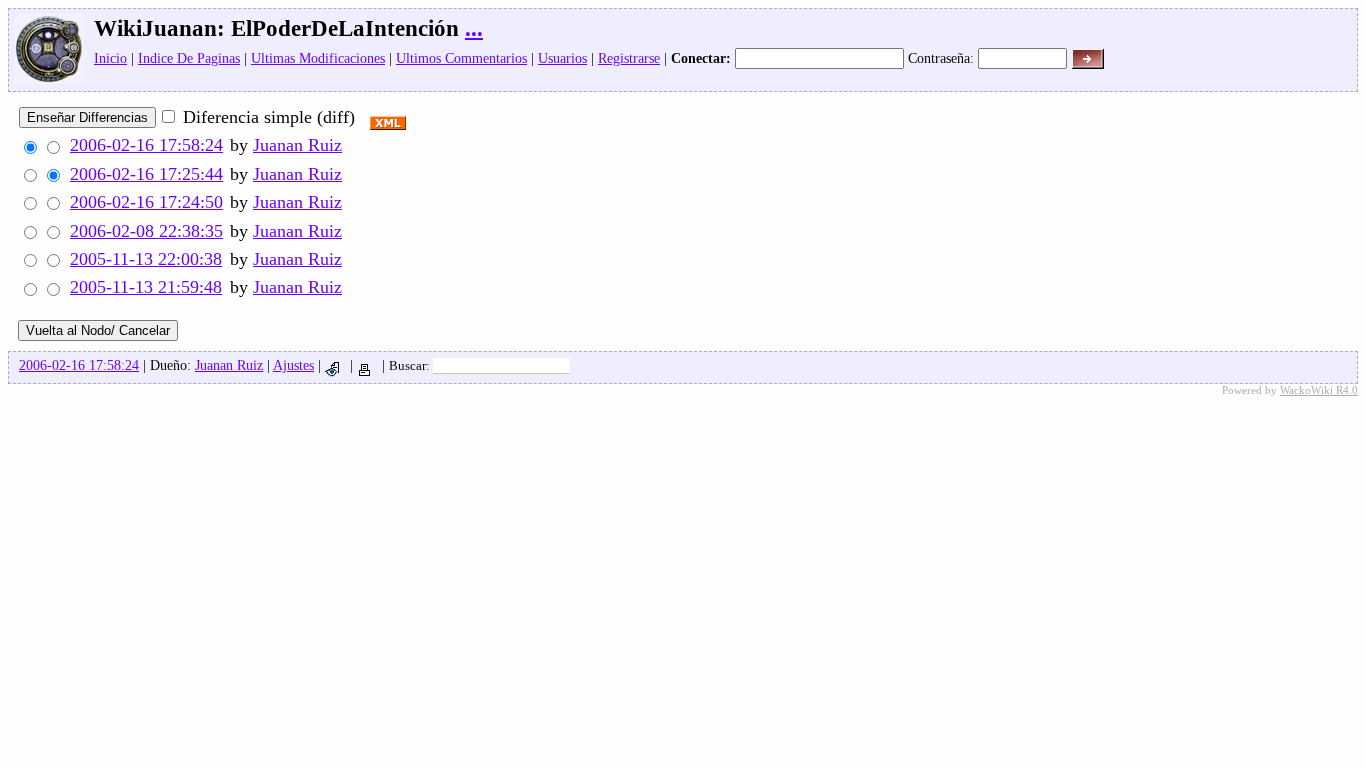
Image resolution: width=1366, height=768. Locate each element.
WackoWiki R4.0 (1319, 390)
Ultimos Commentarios (461, 58)
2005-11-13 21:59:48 (146, 287)
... (474, 28)
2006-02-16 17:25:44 (146, 174)
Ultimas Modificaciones (318, 58)
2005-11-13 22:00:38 (146, 259)
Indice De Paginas (189, 58)
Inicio (110, 58)
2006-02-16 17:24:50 (146, 202)
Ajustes (293, 365)
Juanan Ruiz (297, 145)
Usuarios (562, 58)
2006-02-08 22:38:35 (146, 231)
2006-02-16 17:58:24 (146, 145)
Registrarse (629, 58)
